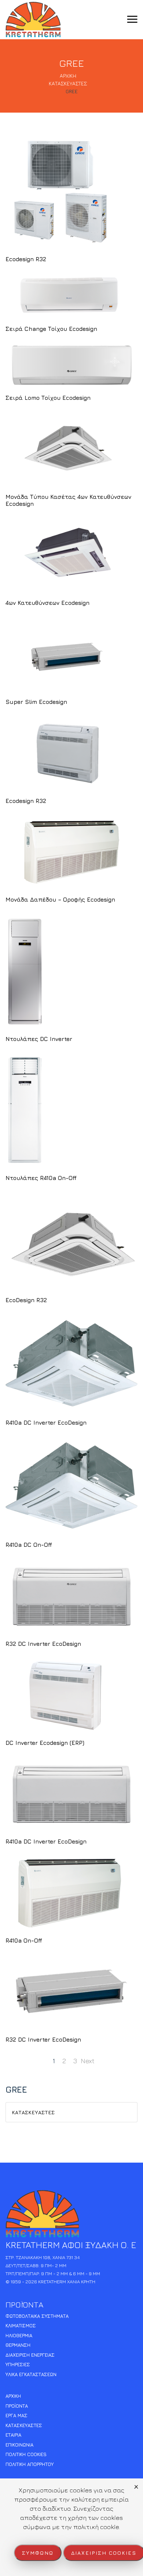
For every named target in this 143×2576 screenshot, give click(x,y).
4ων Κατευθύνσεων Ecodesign (47, 603)
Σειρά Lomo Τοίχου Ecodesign (48, 398)
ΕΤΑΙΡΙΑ (13, 2435)
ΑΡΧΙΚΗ (13, 2396)
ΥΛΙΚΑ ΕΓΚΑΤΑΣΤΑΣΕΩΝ (31, 2374)
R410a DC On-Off (29, 1545)
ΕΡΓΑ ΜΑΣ (16, 2415)
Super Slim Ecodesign (36, 702)
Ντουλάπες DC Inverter (39, 1039)
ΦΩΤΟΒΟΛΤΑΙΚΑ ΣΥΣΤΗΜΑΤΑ (37, 2316)
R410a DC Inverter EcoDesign (46, 1422)
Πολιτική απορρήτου (30, 2464)
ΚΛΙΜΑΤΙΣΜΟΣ (21, 2325)
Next (88, 2061)
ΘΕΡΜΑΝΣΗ (18, 2345)
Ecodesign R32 (26, 259)
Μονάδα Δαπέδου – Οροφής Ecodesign (60, 899)
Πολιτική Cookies (26, 2454)
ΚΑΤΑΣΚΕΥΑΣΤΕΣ (33, 2112)
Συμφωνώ (38, 2553)
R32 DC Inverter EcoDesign (43, 1644)
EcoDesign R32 (26, 1300)
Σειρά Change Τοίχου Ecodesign (51, 329)
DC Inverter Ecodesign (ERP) (45, 1743)
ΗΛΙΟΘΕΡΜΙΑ (19, 2335)
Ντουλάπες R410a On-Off (41, 1178)
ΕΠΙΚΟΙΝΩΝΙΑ (19, 2445)
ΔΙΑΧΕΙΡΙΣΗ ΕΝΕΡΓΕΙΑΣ (30, 2355)
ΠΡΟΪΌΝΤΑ (17, 2406)
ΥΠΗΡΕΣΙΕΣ (18, 2364)
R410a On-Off (24, 1940)
